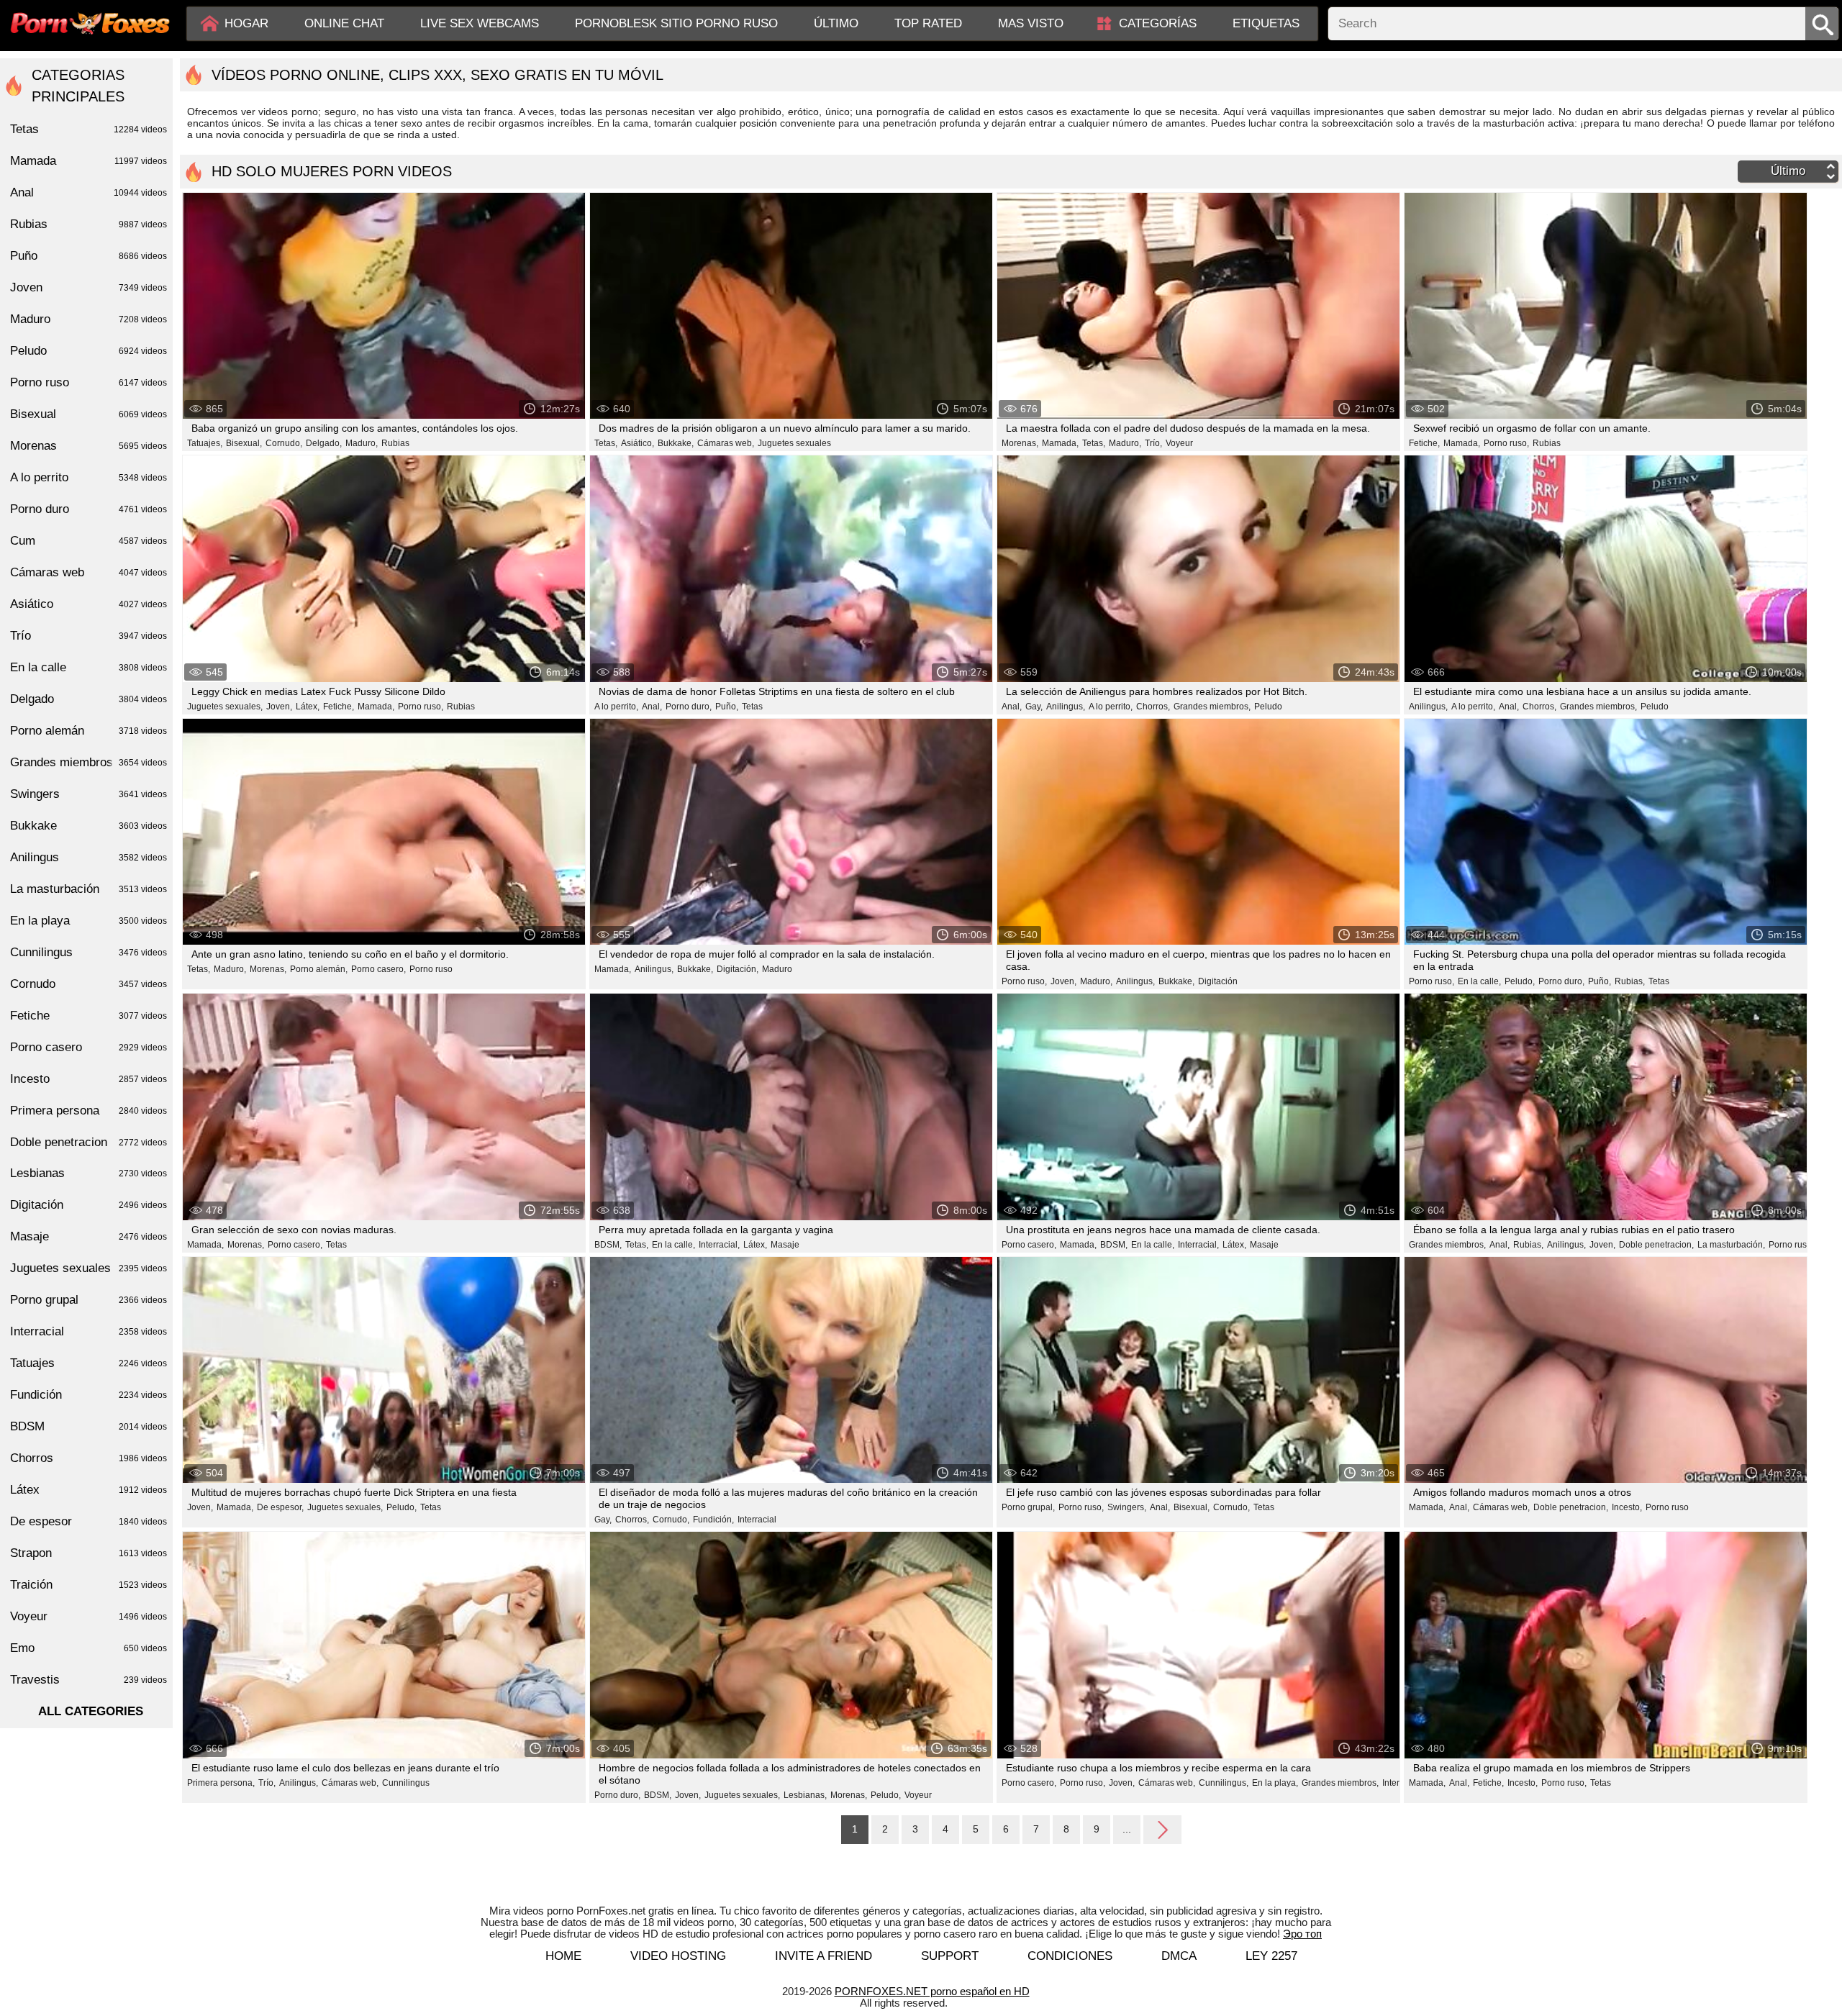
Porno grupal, (1028, 1507)
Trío (89, 636)
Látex (89, 1490)
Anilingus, (1066, 707)
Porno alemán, (319, 969)
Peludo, (1520, 981)
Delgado (89, 699)
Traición (89, 1585)
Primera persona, (221, 1783)
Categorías (1158, 23)
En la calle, (1479, 981)
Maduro (777, 969)
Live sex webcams (480, 23)
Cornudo (89, 984)
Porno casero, (378, 969)
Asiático (89, 604)
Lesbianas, (805, 1795)
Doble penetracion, (1656, 1245)
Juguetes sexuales (794, 443)
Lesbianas (89, 1173)
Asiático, (638, 443)
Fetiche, (1424, 443)
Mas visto (1031, 23)
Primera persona (89, 1111)
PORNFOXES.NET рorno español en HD (932, 1991)
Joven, (279, 707)
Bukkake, (676, 443)
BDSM (89, 1426)
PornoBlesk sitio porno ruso (676, 23)
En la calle (89, 667)
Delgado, (324, 443)
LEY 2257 (1271, 1956)
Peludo (1268, 707)
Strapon (89, 1553)
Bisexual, (244, 443)
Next (1162, 1829)
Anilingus (89, 857)
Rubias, (1630, 981)
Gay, (1034, 707)
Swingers (89, 794)
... (1127, 1829)
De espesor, (280, 1507)
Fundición (89, 1395)
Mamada (89, 161)
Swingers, (1127, 1507)
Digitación (1218, 981)
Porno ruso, (1506, 443)
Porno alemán (89, 731)
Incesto (89, 1079)
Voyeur (1179, 443)
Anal (89, 192)
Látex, (308, 707)
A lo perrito (89, 477)
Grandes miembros (89, 762)
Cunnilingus (406, 1783)
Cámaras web (89, 572)
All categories (91, 1711)
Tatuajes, (205, 443)
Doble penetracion (89, 1142)
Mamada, (1060, 443)
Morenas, (1020, 443)
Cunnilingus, (1224, 1783)
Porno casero (89, 1047)
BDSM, (608, 1245)
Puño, (727, 707)
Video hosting (678, 1956)
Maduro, (362, 443)
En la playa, (1275, 1783)
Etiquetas (1266, 23)
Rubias (395, 443)
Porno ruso (431, 969)
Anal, (652, 707)
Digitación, (738, 969)
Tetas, (606, 443)
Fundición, (713, 1520)
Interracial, (719, 1245)
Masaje (785, 1245)
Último (836, 23)
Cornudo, (284, 443)
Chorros (89, 1458)
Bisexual (89, 414)
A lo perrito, (616, 707)
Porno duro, (689, 707)
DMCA (1179, 1956)
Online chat (344, 23)
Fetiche (89, 1016)
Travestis (89, 1680)
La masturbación (89, 889)
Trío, (1153, 443)
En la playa (89, 921)
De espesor (89, 1521)
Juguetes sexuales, (225, 707)
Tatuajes (89, 1363)
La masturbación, (1731, 1245)
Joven (89, 287)
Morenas (89, 446)
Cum (89, 541)
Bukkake (89, 826)
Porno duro (89, 509)
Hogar (246, 23)
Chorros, (1153, 707)
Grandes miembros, (1212, 707)
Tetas (752, 707)
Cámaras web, (726, 443)
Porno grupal (89, 1300)
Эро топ (1302, 1934)
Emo (89, 1648)
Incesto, (1627, 1507)
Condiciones (1070, 1956)
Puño (89, 256)
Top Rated (928, 23)
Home (563, 1956)
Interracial (757, 1520)
